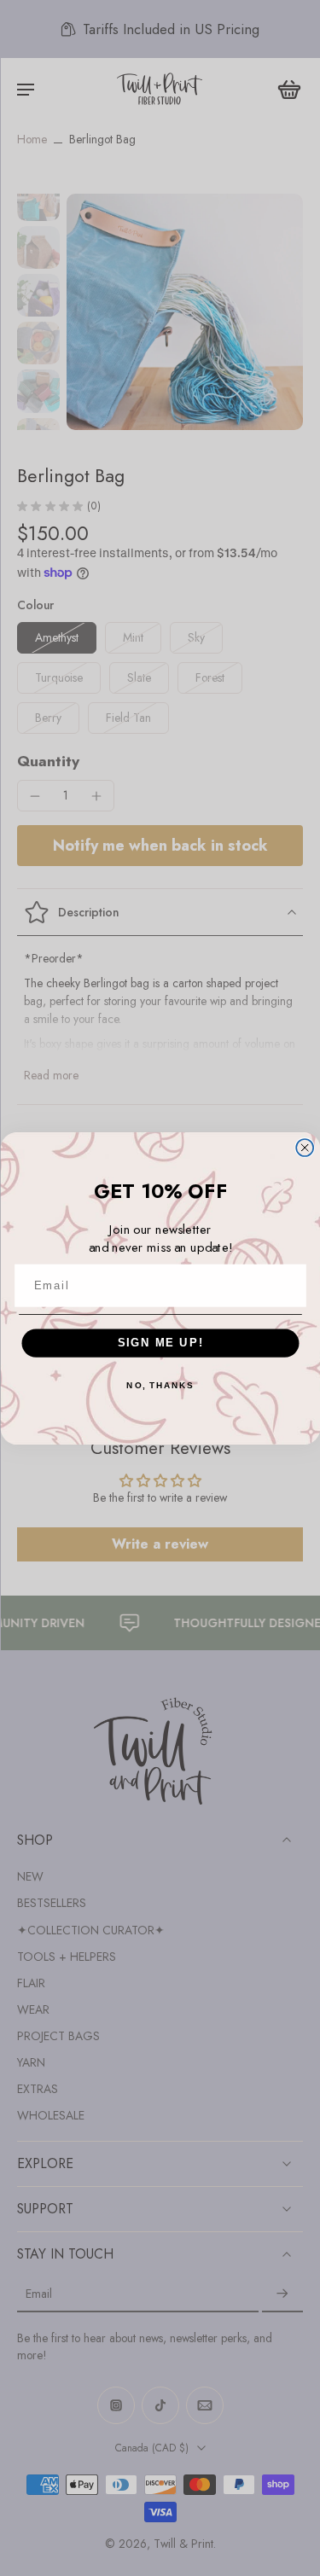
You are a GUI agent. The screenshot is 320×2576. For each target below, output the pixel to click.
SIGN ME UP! (160, 1342)
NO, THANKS (160, 1386)
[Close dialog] (305, 1148)
